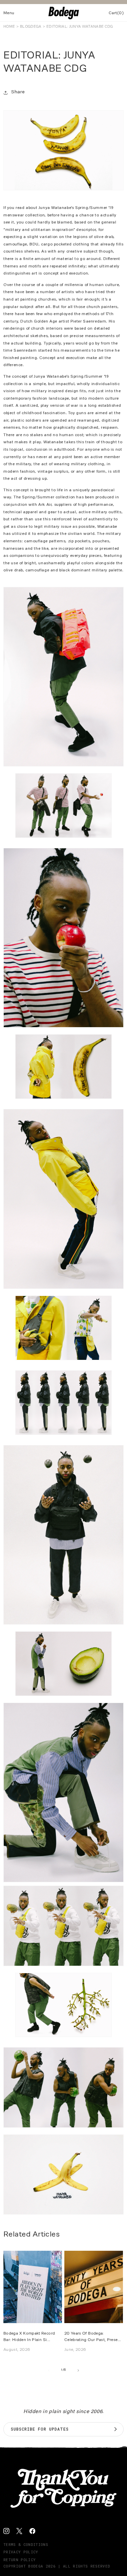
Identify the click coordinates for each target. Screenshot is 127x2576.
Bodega (36, 2566)
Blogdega (31, 26)
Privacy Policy (21, 2552)
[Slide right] (79, 2370)
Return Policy (19, 2560)
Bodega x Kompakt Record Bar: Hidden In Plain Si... (29, 2336)
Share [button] (18, 92)
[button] (9, 13)
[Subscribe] (115, 2429)
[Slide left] (49, 2370)
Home (9, 26)
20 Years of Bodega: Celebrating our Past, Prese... (93, 2336)
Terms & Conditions (26, 2544)
